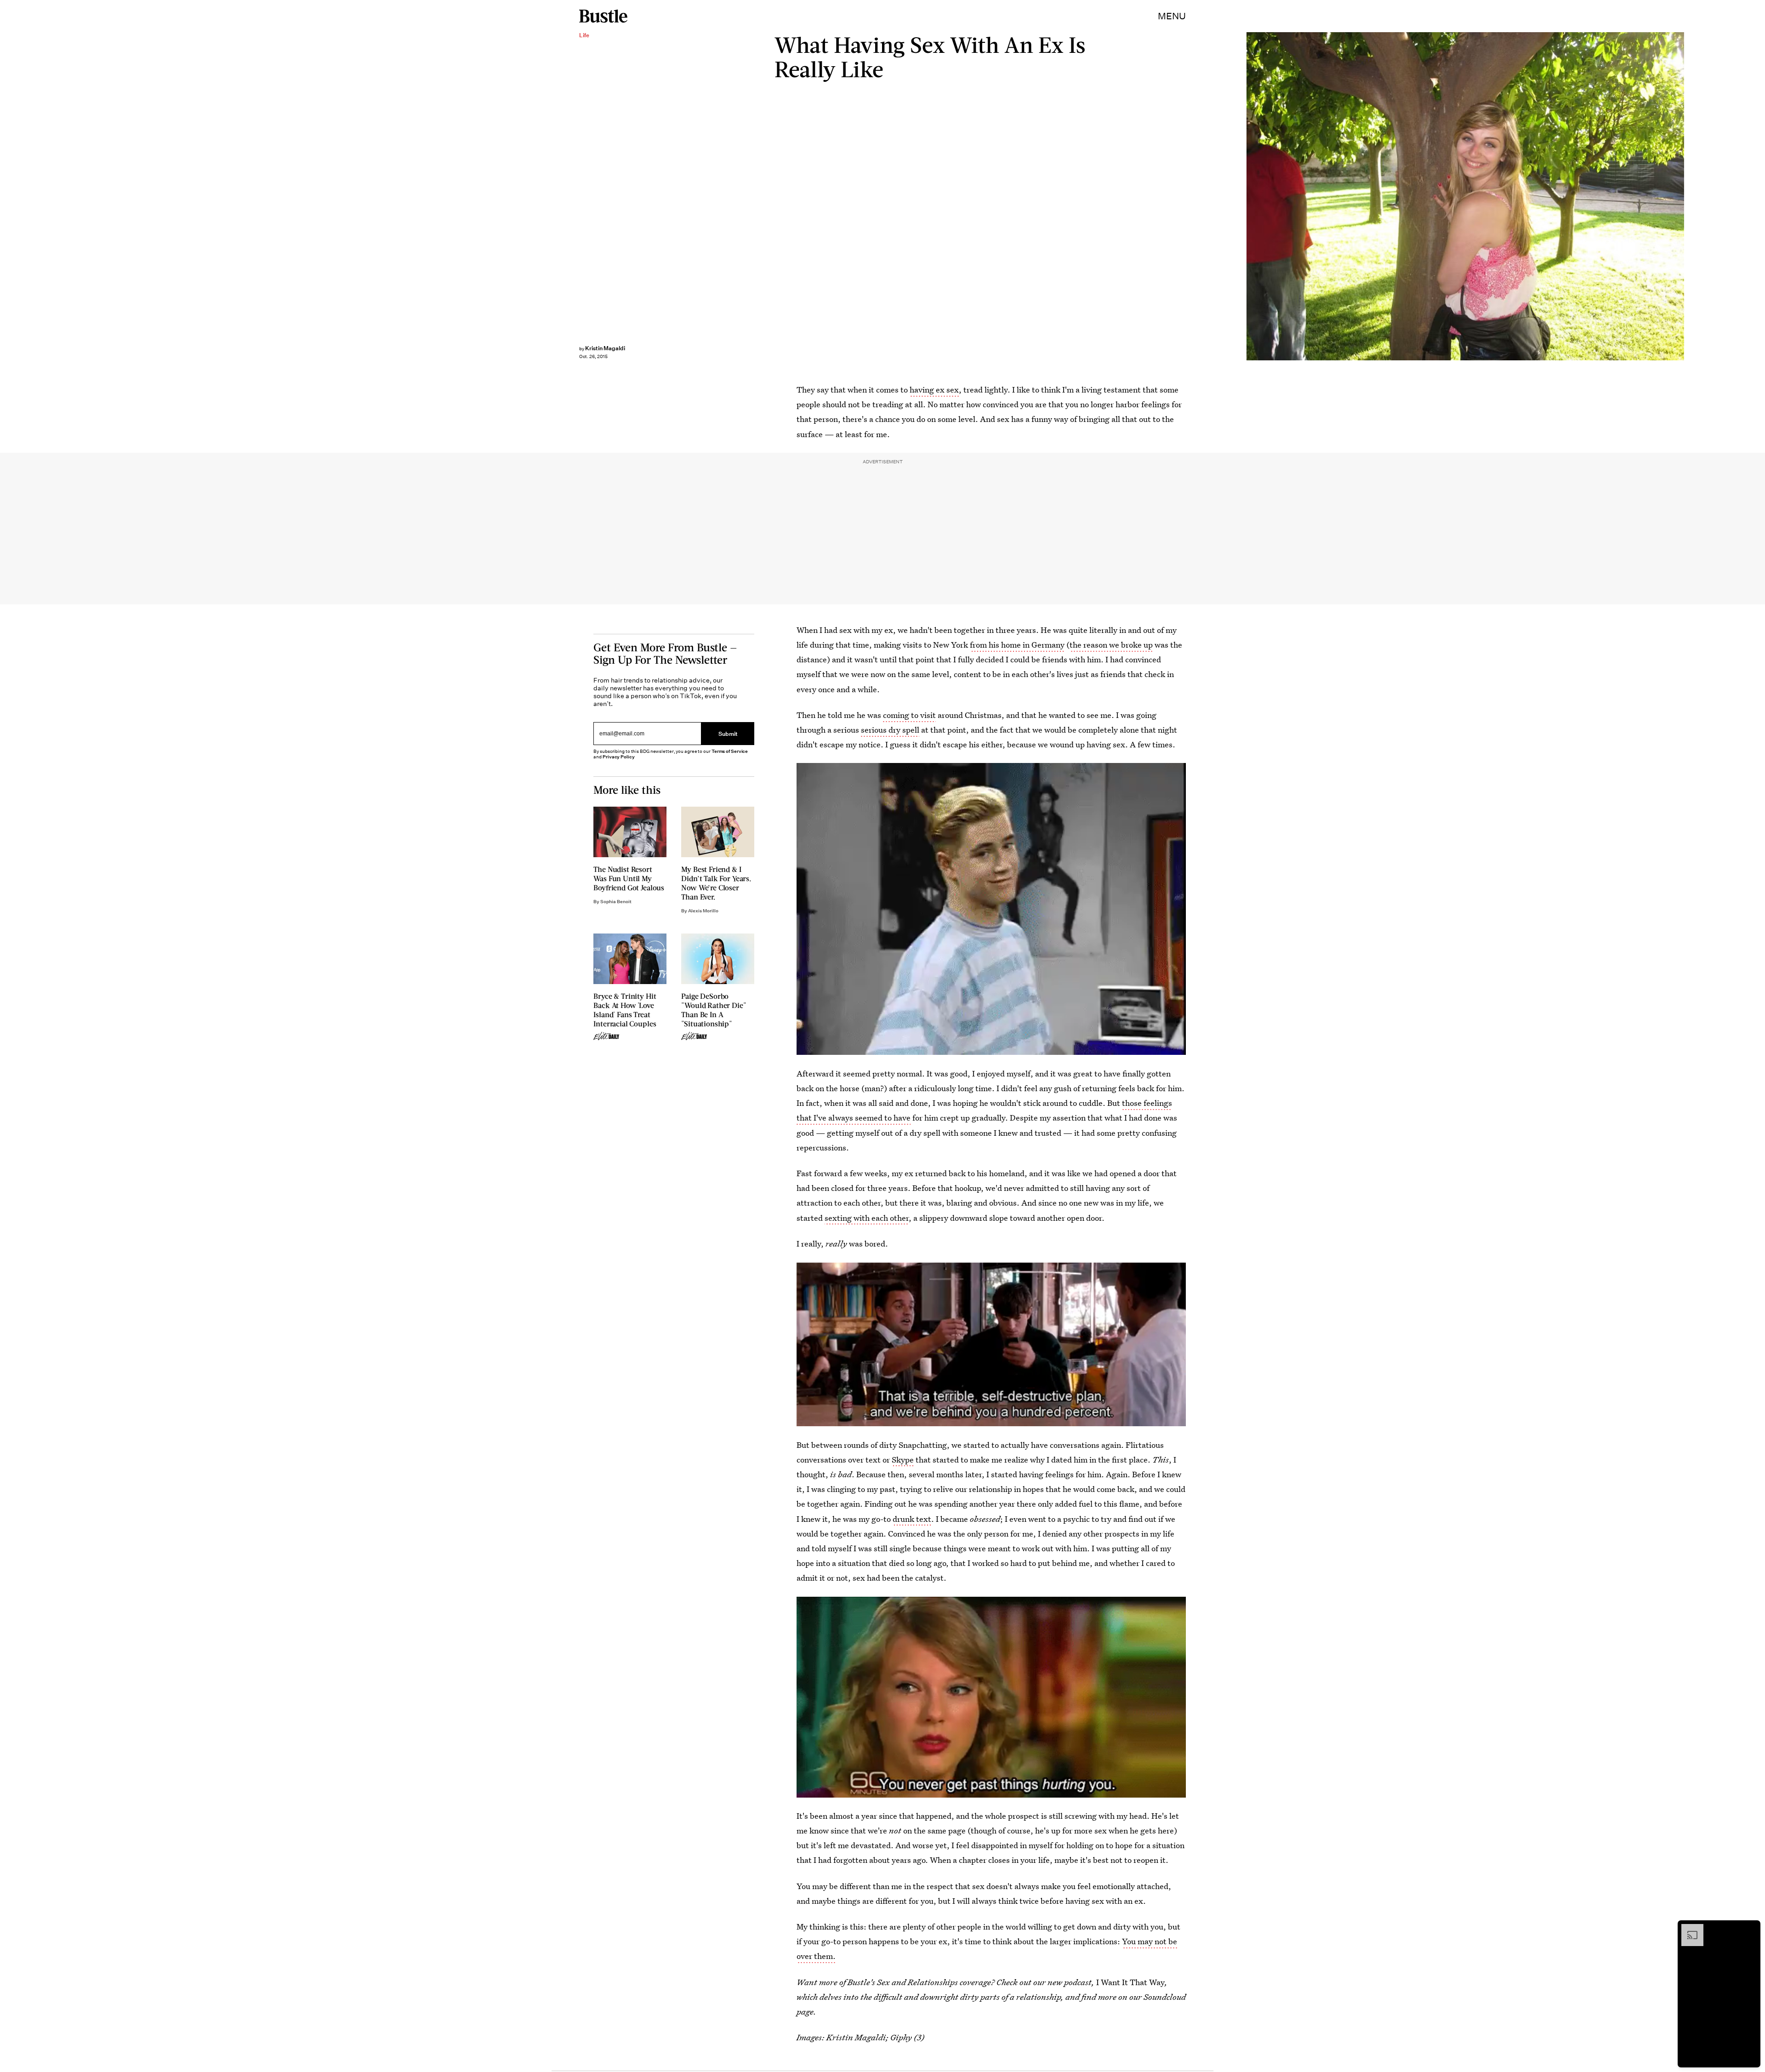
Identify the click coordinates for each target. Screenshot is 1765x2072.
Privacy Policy (619, 757)
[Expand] (1688, 1929)
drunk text (912, 1519)
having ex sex (934, 390)
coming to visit (909, 715)
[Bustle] (603, 16)
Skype (903, 1460)
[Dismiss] (1750, 1929)
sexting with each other (867, 1218)
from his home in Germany (1017, 645)
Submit (728, 733)
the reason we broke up (1111, 645)
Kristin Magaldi (605, 348)
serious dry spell (890, 730)
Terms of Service (730, 751)
